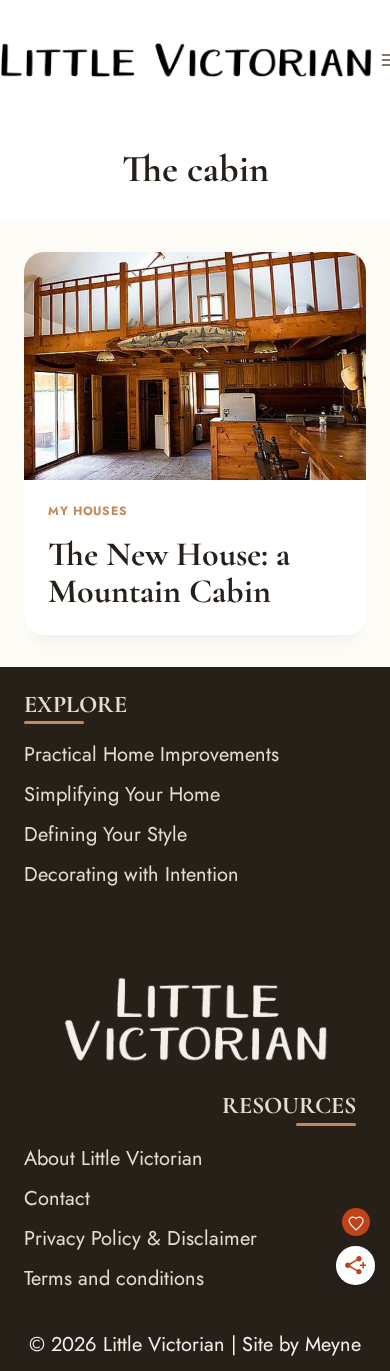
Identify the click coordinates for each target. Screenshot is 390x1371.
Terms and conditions (114, 1278)
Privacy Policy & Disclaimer (140, 1238)
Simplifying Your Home (122, 794)
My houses (87, 511)
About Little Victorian (113, 1158)
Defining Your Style (105, 834)
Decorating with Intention (131, 874)
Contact (57, 1198)
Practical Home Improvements (151, 754)
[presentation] (195, 366)
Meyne (333, 1344)
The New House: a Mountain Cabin (169, 573)
